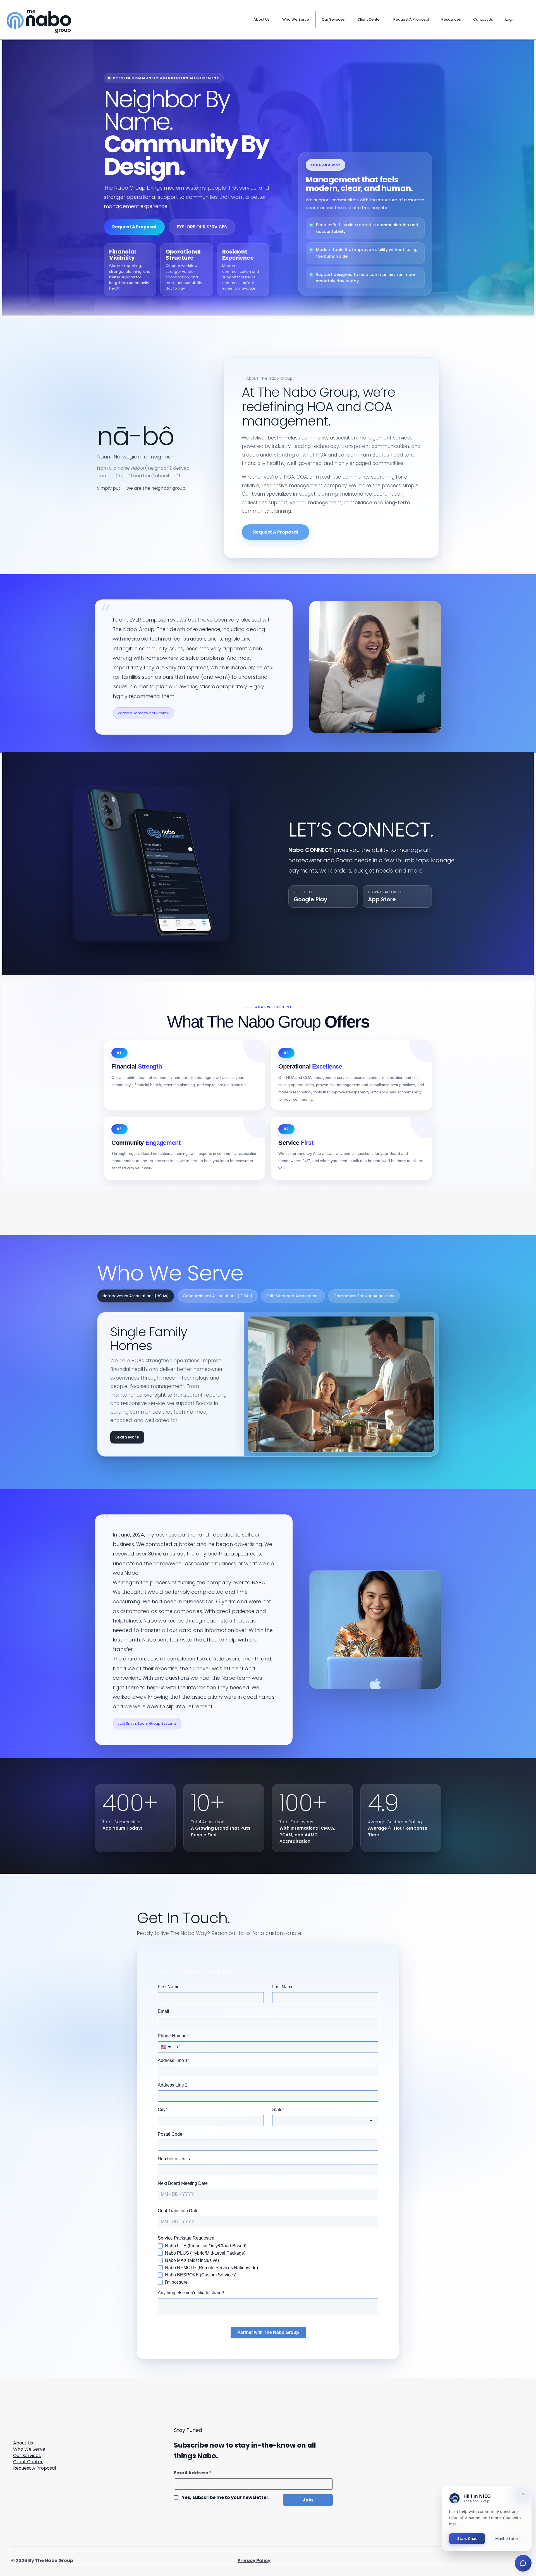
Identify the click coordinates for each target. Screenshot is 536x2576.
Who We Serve (29, 2449)
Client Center (28, 2462)
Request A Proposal (34, 2468)
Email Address (193, 2473)
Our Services (27, 2456)
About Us (23, 2443)
